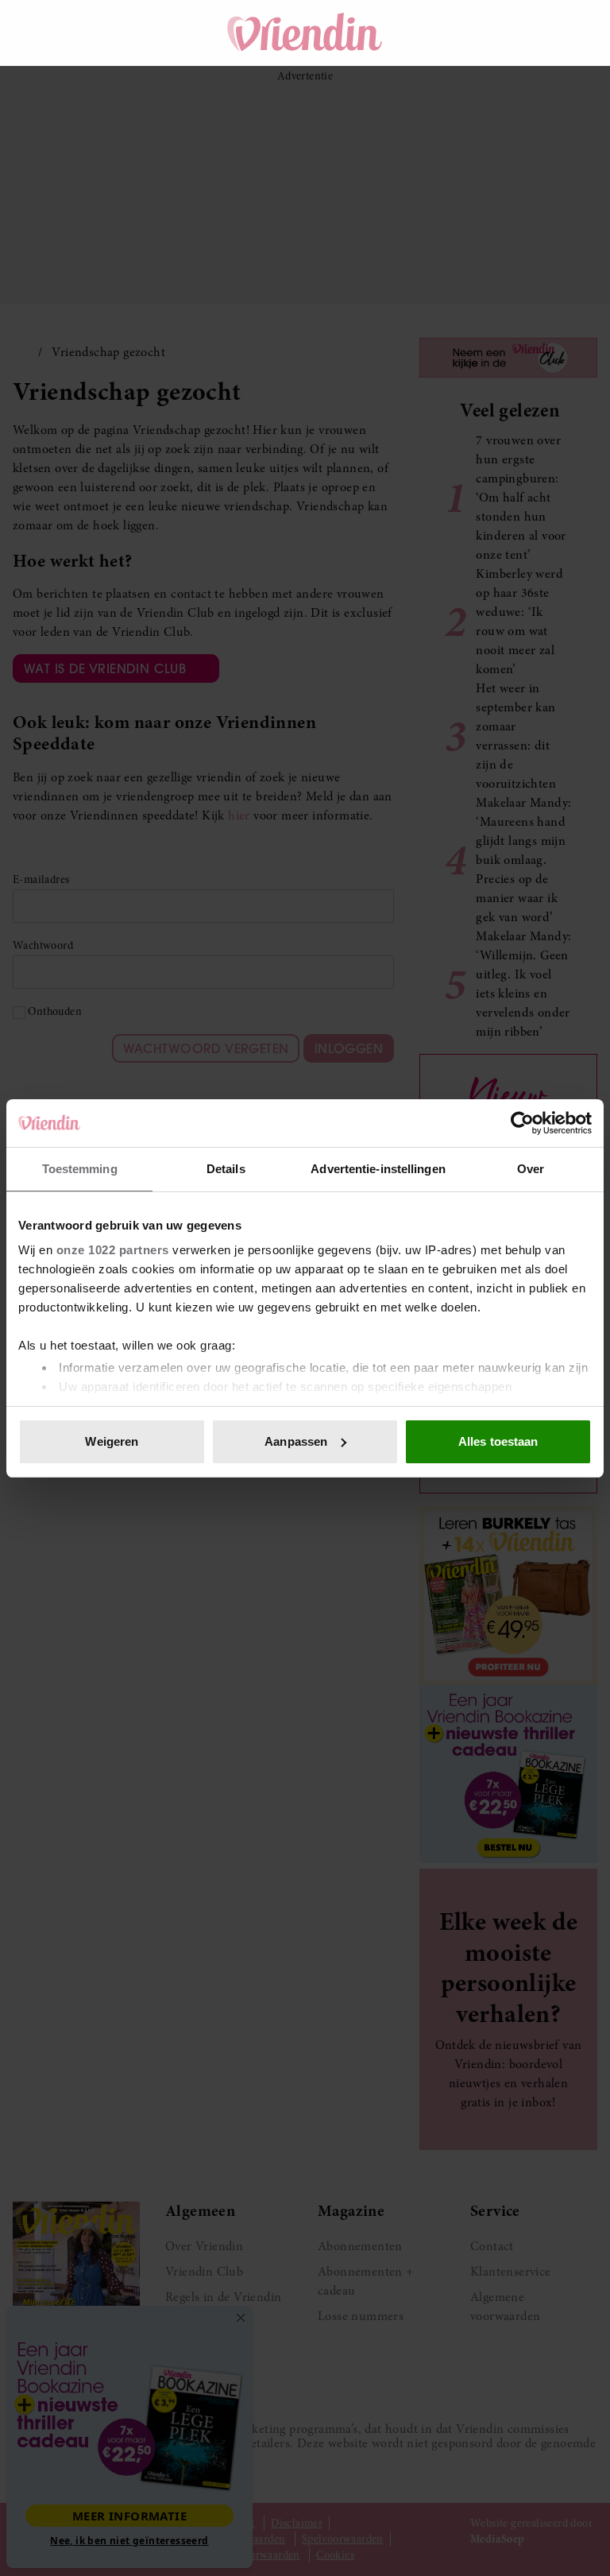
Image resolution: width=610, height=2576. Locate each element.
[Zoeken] (489, 33)
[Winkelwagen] (534, 33)
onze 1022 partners (113, 1250)
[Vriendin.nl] (305, 33)
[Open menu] (40, 33)
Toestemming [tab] (80, 1169)
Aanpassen (296, 1441)
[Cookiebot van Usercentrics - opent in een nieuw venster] (522, 1123)
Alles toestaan (498, 1441)
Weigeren (112, 1441)
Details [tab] (226, 1169)
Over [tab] (531, 1169)
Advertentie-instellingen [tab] (378, 1169)
